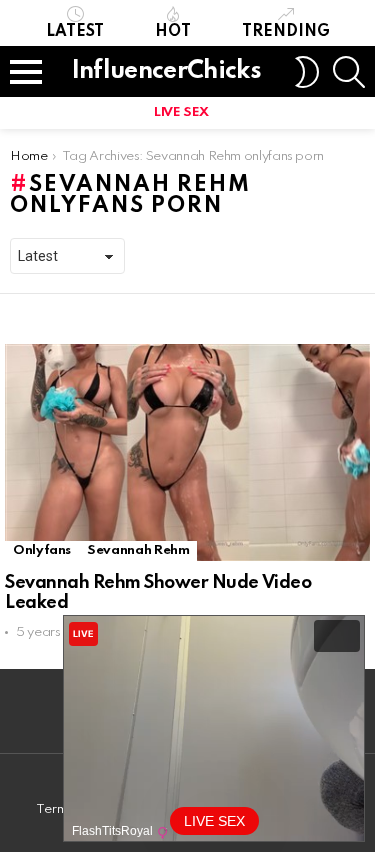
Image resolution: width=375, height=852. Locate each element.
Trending (286, 32)
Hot (173, 32)
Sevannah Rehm (138, 550)
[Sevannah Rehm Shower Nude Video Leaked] (187, 452)
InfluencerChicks (166, 71)
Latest (75, 32)
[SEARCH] (349, 72)
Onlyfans (42, 550)
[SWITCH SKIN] (307, 72)
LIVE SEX (181, 112)
